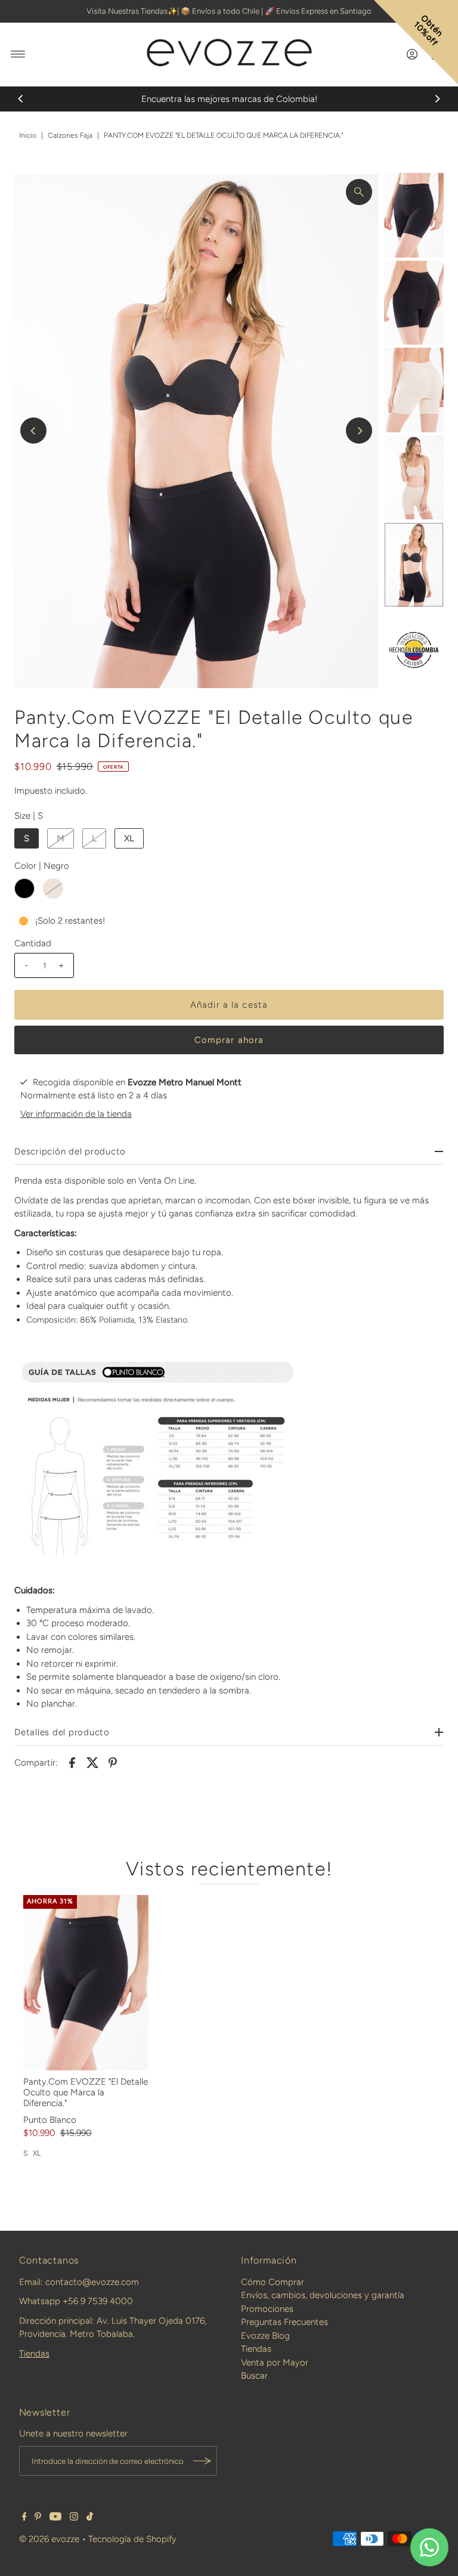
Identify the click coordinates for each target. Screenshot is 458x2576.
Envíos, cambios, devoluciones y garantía (323, 2295)
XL (129, 838)
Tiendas (34, 2354)
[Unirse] (202, 2461)
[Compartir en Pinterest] (113, 1762)
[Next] (437, 99)
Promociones (267, 2309)
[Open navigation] (18, 54)
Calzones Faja (70, 135)
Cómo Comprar (273, 2282)
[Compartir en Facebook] (72, 1762)
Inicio (28, 135)
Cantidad (33, 943)
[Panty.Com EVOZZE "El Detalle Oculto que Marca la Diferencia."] (86, 1983)
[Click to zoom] (359, 192)
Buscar (254, 2376)
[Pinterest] (38, 2518)
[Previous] (21, 99)
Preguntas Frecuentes (284, 2322)
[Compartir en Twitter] (92, 1762)
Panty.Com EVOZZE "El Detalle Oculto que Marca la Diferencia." (86, 2092)
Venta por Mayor (275, 2363)
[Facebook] (24, 2518)
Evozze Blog (265, 2336)
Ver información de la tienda (76, 1114)
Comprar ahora (229, 1040)
